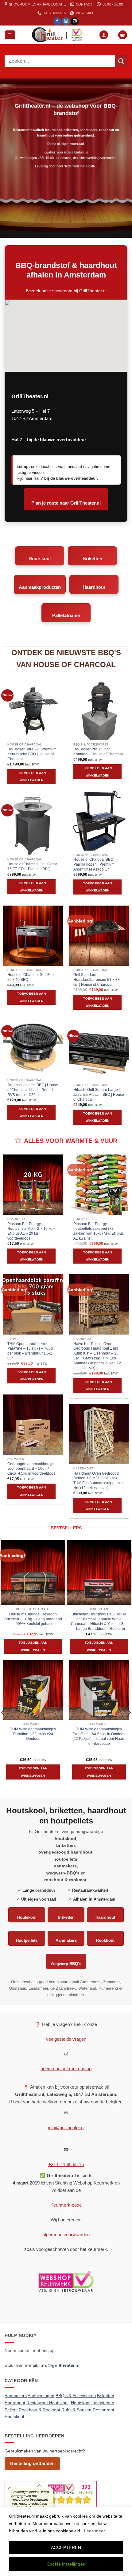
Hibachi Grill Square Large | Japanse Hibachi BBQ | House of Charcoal (99, 1094)
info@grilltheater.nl (66, 2128)
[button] (10, 35)
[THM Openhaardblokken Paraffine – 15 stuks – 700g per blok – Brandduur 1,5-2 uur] (33, 1304)
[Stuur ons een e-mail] (75, 21)
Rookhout (105, 1940)
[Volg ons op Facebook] (57, 21)
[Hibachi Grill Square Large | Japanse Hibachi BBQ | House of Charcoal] (99, 1050)
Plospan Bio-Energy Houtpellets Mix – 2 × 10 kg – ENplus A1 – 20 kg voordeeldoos (31, 1231)
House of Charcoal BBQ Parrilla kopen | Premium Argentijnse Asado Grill (94, 864)
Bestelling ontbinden (32, 2463)
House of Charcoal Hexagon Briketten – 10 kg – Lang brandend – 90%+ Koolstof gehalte (33, 1619)
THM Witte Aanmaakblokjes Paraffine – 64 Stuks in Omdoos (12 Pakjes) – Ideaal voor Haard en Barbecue (99, 1736)
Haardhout (94, 587)
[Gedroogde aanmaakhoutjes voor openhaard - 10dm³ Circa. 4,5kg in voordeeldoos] (33, 1424)
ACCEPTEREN (66, 2547)
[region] (66, 2541)
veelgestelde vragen (66, 2039)
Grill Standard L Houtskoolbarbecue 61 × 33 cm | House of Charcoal (97, 979)
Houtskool (40, 558)
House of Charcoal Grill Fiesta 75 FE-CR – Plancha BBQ (32, 867)
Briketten (92, 558)
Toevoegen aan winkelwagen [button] (31, 777)
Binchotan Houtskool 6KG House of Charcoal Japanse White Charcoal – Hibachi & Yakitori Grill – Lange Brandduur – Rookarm (99, 1621)
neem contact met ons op (66, 2069)
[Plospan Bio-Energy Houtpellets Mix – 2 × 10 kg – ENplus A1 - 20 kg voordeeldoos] (33, 1184)
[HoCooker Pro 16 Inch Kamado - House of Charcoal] (99, 710)
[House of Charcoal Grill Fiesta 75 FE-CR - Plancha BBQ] (33, 825)
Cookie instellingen (66, 2564)
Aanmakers (66, 1940)
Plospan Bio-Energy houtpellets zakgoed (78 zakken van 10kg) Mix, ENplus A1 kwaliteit (99, 1231)
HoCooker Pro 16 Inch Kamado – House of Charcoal (98, 752)
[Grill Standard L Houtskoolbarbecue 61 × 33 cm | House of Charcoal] (99, 936)
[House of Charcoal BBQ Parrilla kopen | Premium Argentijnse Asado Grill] (99, 820)
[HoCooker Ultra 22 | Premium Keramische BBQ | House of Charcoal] (33, 710)
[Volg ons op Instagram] (66, 21)
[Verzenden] (121, 61)
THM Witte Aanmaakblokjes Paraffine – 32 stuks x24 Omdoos (33, 1734)
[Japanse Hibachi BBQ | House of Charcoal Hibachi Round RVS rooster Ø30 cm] (33, 1046)
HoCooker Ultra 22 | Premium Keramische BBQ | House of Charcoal (32, 754)
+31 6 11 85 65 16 (66, 2164)
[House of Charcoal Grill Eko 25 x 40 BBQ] (33, 936)
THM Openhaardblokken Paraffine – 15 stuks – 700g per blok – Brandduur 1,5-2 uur (30, 1351)
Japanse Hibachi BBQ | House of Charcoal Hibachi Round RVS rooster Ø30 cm (33, 1090)
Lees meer (95, 2531)
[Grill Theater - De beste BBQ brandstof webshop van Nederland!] (57, 35)
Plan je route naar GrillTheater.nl (66, 503)
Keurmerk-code (66, 2205)
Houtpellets (27, 1940)
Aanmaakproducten (40, 587)
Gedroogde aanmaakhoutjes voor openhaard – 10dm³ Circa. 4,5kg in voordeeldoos (31, 1469)
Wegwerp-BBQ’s (66, 1964)
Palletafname (66, 615)
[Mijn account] (104, 35)
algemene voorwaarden (66, 2234)
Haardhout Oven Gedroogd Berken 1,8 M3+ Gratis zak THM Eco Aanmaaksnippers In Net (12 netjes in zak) (99, 1481)
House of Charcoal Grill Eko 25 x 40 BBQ (31, 977)
